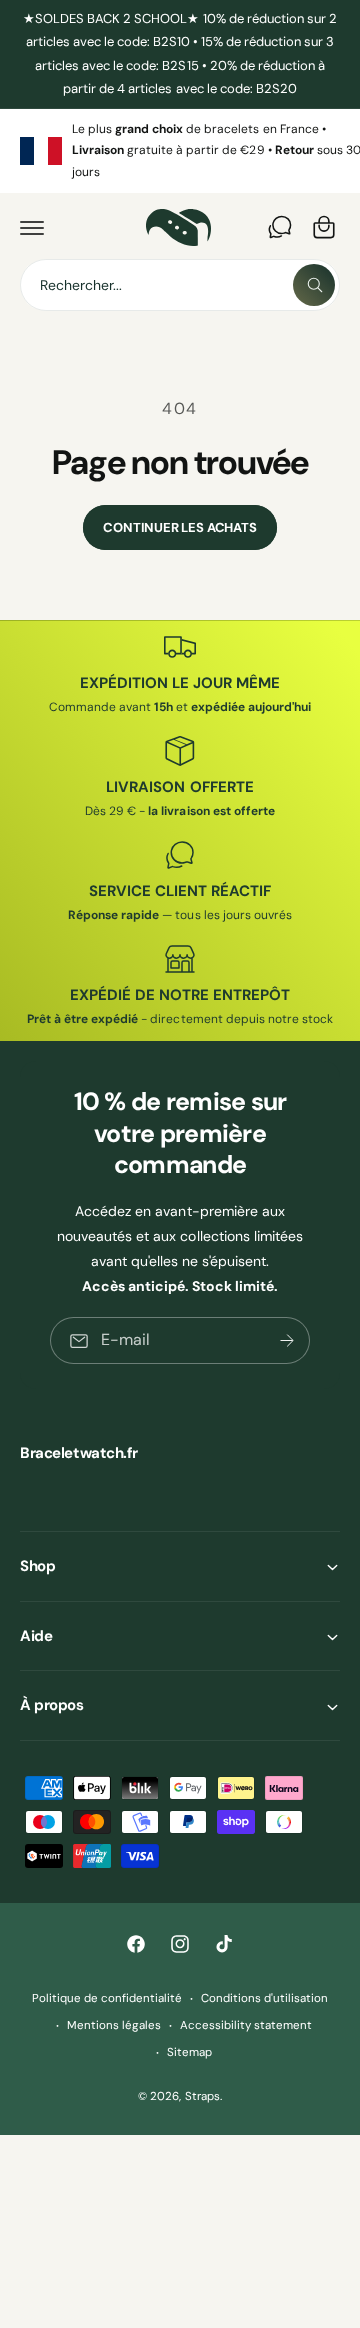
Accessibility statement (246, 2025)
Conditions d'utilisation (264, 1998)
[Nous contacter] (280, 227)
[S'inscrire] (287, 1340)
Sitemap (189, 2052)
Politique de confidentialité (107, 1998)
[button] (32, 227)
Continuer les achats (179, 527)
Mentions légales (114, 2025)
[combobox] (180, 285)
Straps (202, 2096)
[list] (180, 151)
